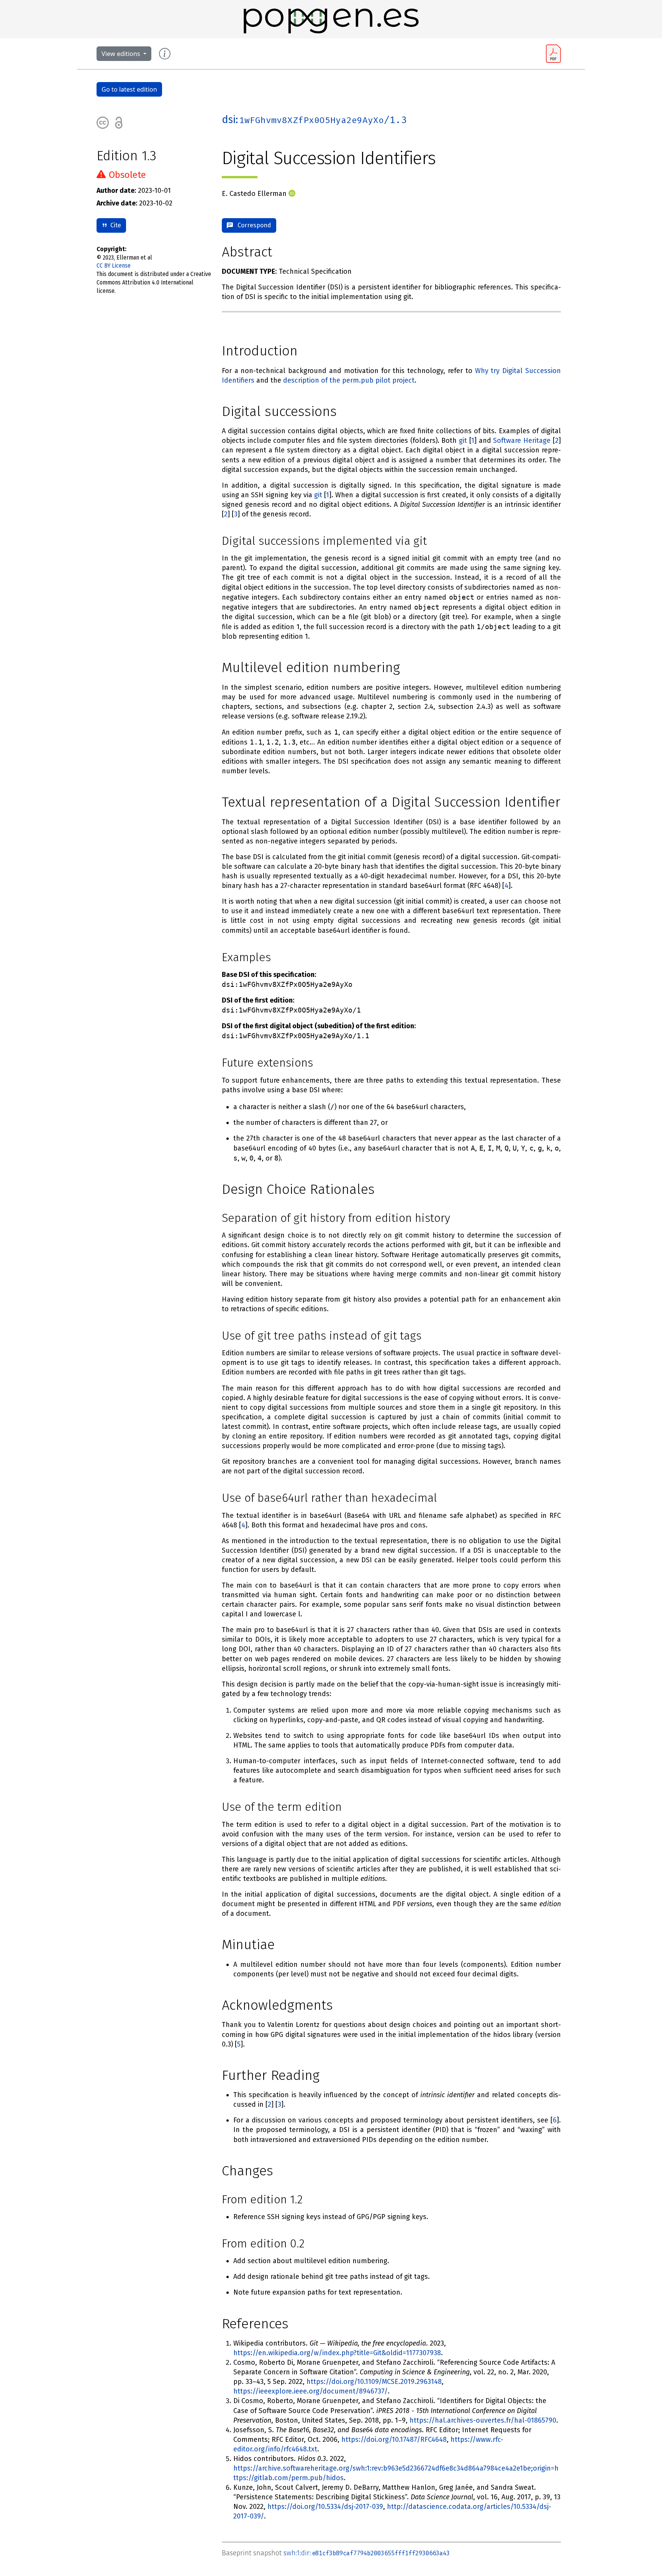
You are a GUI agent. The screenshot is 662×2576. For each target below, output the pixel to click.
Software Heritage (522, 441)
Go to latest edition (129, 89)
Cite (114, 225)
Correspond (252, 225)
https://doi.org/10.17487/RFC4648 (394, 2440)
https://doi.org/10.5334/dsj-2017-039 (325, 2507)
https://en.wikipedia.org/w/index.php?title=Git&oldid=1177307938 (337, 2353)
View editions (122, 54)
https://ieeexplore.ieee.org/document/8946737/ (311, 2391)
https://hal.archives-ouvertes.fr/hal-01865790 (483, 2420)
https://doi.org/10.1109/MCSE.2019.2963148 (374, 2382)
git (463, 441)
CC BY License (114, 265)
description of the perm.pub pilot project (349, 380)
